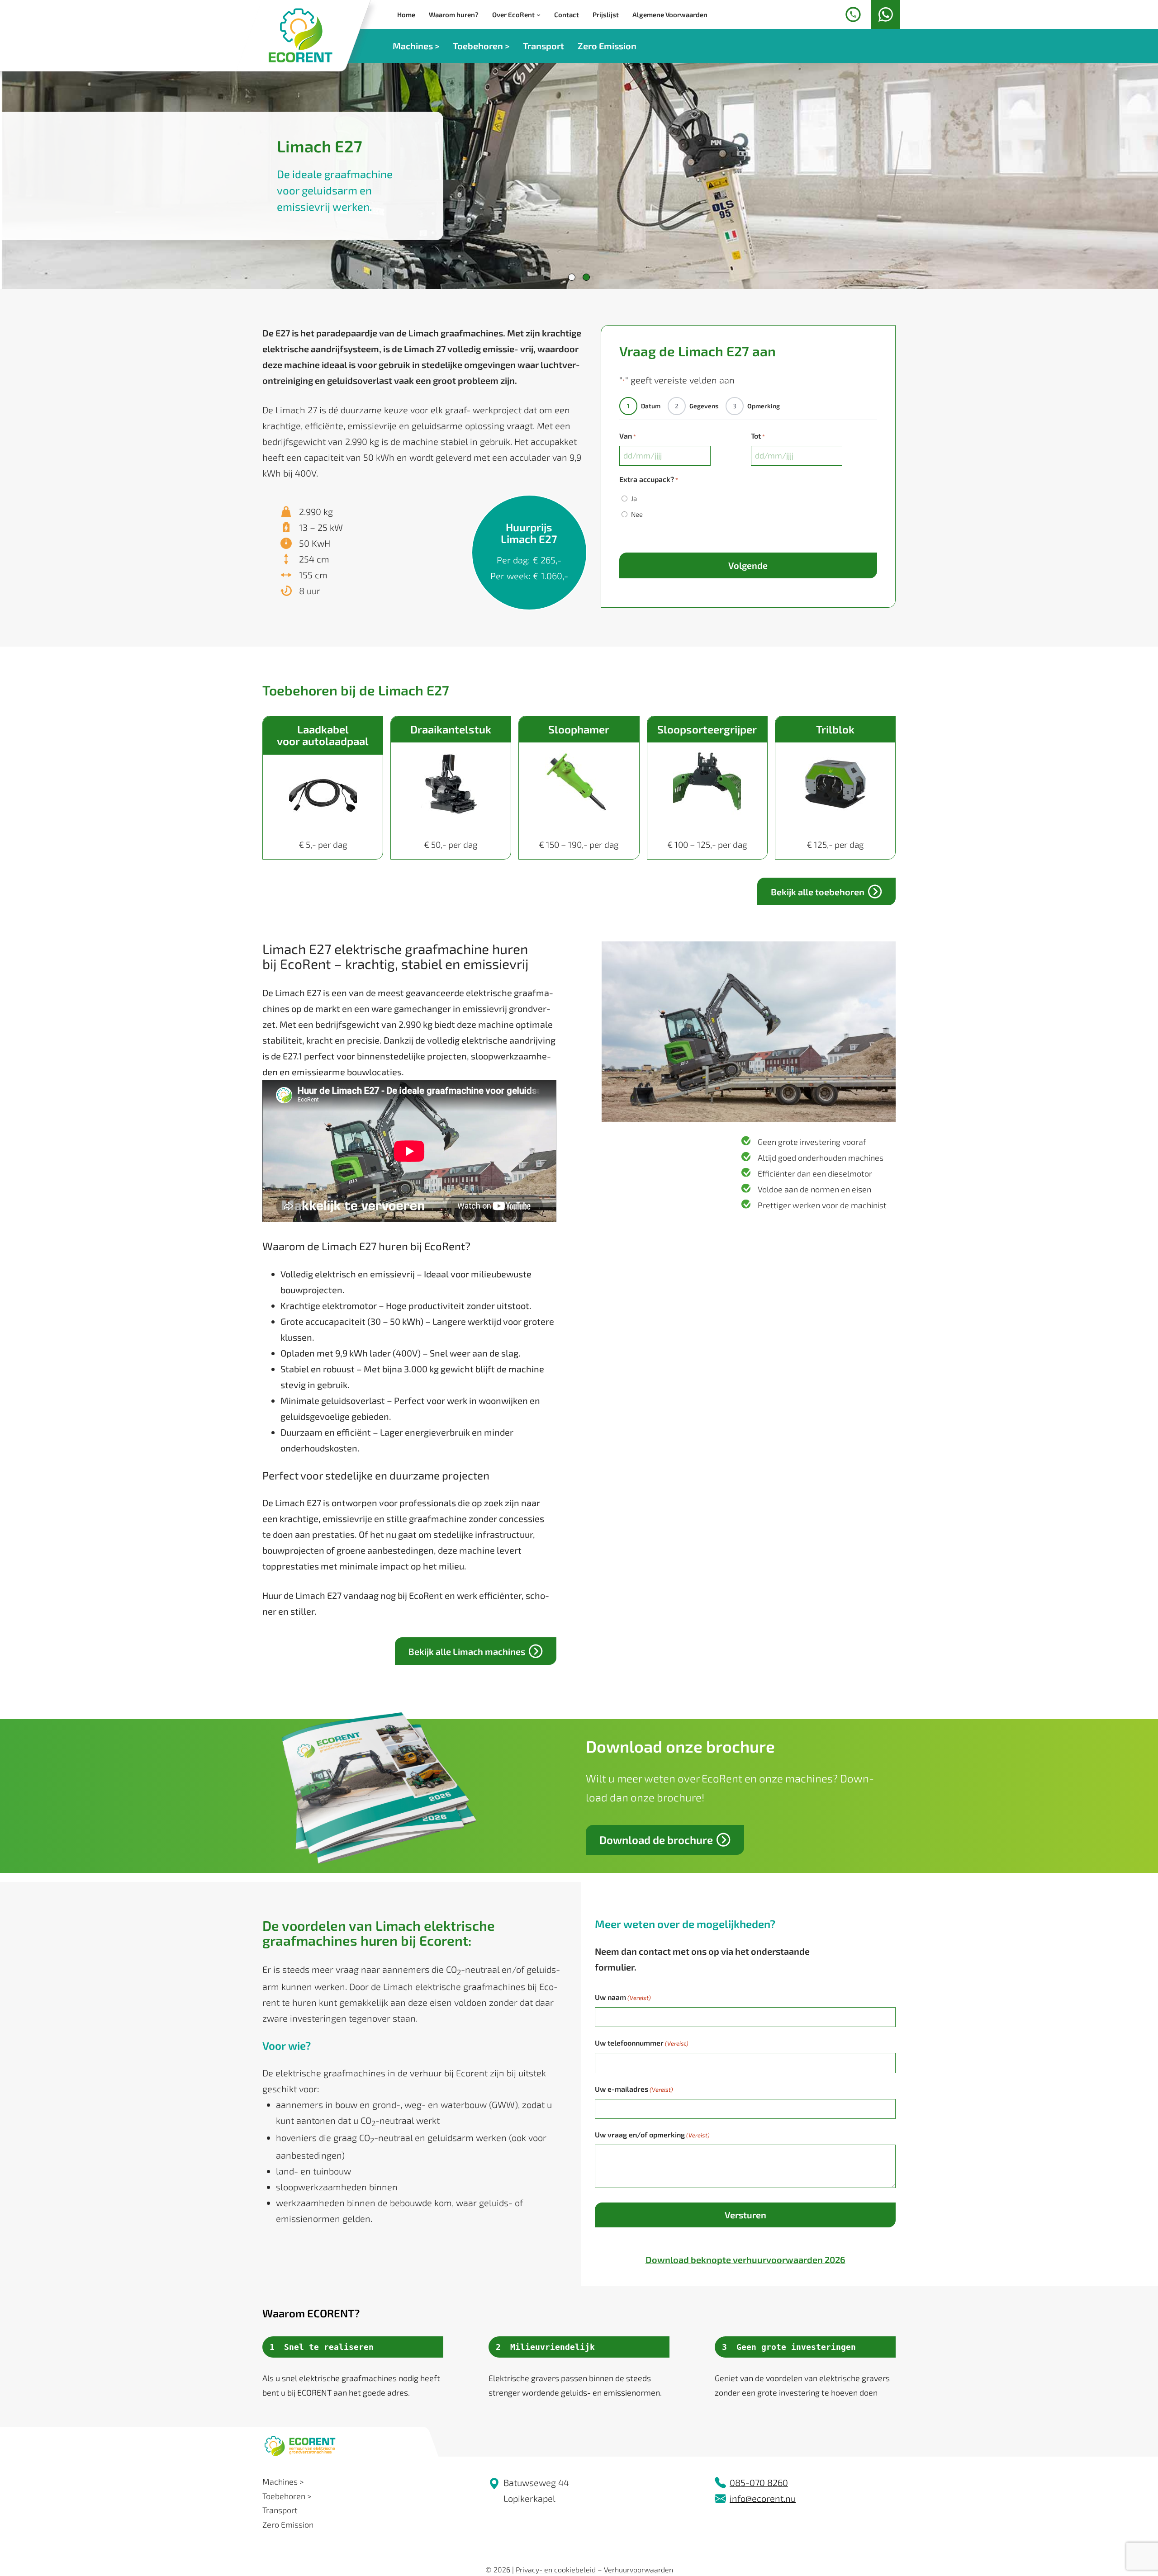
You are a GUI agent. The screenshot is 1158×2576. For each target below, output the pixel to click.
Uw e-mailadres (634, 2089)
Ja (634, 498)
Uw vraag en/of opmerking (652, 2134)
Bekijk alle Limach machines (467, 1651)
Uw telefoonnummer (642, 2043)
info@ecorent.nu (763, 2498)
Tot (758, 436)
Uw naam (623, 1997)
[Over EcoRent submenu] (539, 15)
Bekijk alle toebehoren (818, 892)
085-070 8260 (759, 2482)
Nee (637, 514)
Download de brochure (656, 1840)
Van (628, 436)
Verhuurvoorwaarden (638, 2569)
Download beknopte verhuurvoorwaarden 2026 (745, 2259)
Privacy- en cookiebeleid (556, 2569)
